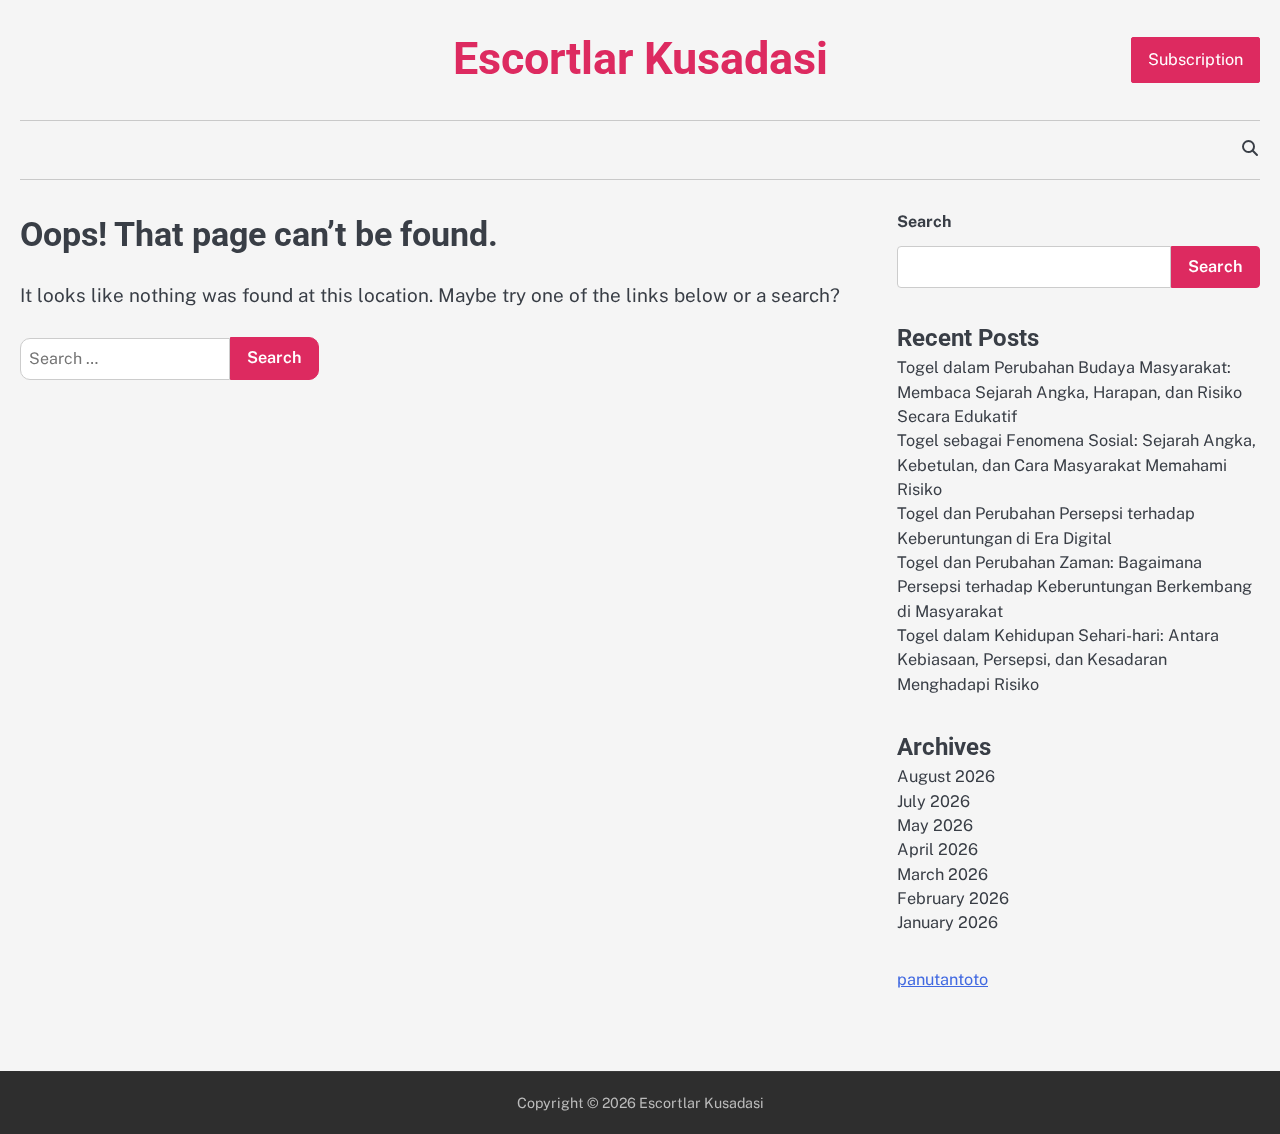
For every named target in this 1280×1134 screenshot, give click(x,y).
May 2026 (935, 825)
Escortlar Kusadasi (640, 58)
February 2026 (953, 898)
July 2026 (933, 801)
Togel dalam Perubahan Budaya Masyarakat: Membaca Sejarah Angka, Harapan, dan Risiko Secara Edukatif (1069, 392)
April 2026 (937, 849)
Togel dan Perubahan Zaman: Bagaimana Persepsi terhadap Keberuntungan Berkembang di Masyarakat (1074, 587)
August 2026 (946, 776)
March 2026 (942, 874)
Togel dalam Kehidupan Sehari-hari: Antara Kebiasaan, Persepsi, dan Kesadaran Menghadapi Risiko (1058, 660)
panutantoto (942, 979)
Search (924, 221)
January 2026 (947, 922)
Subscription (1195, 59)
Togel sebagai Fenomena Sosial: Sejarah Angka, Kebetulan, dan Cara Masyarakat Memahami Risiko (1076, 465)
